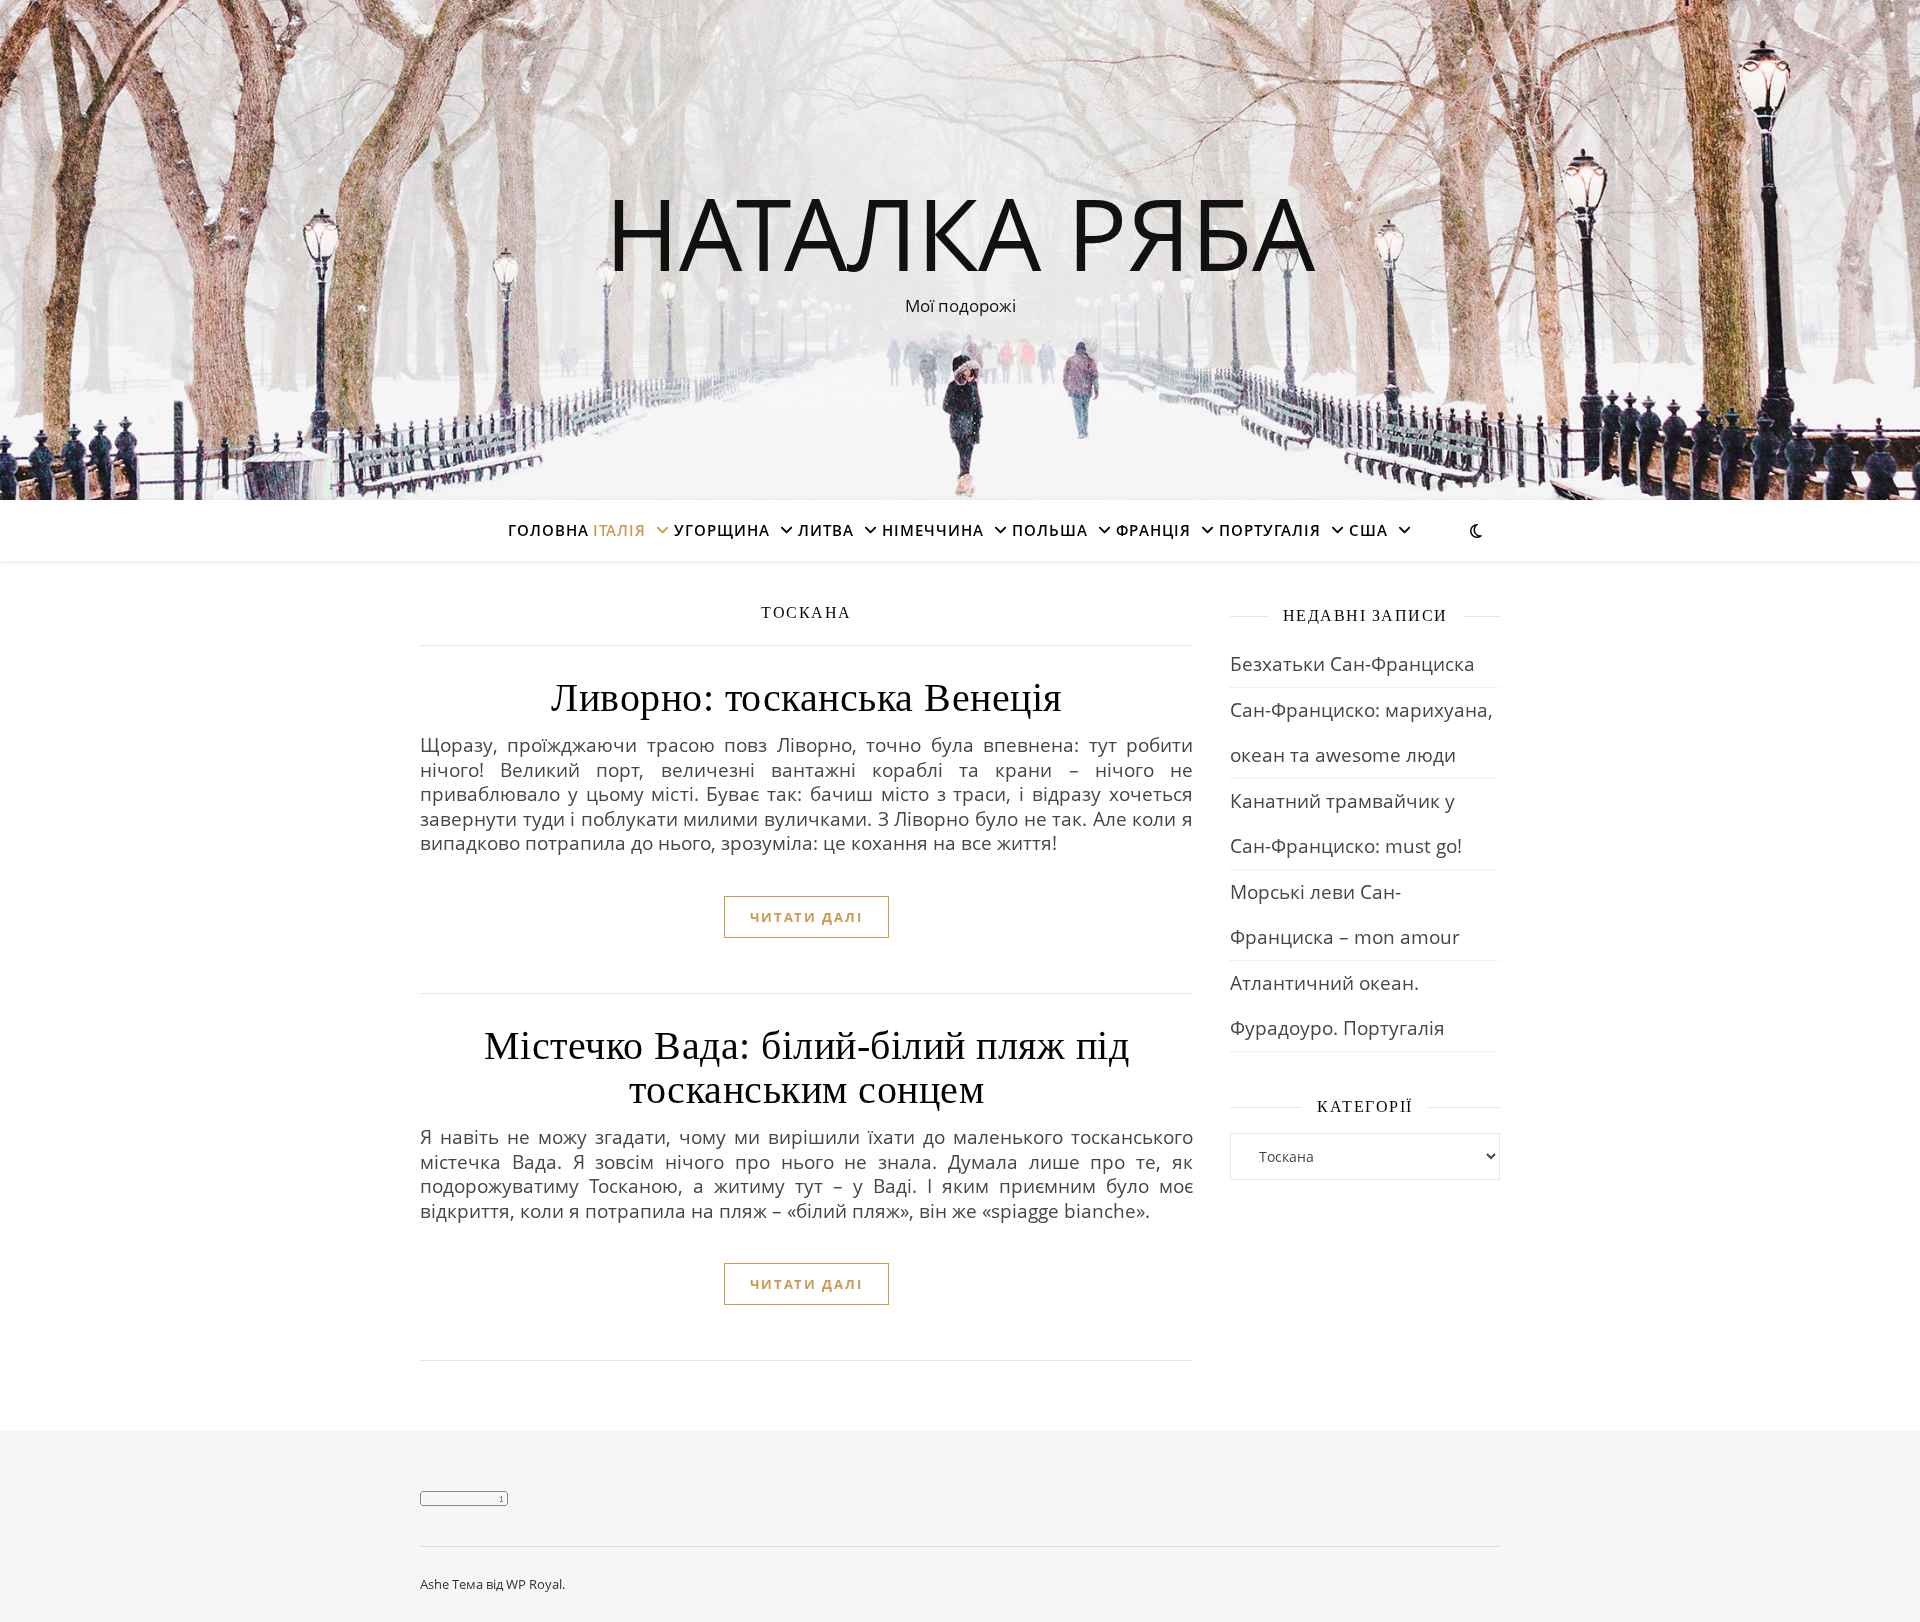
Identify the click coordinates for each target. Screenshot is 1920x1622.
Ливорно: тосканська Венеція (806, 697)
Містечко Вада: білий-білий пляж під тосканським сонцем (807, 1067)
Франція (1153, 530)
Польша (1050, 530)
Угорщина (722, 530)
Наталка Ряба (960, 232)
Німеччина (933, 530)
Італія (619, 530)
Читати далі (806, 917)
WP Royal (534, 1584)
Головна (548, 530)
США (1368, 530)
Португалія (1270, 530)
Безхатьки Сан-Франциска (1352, 664)
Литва (826, 530)
